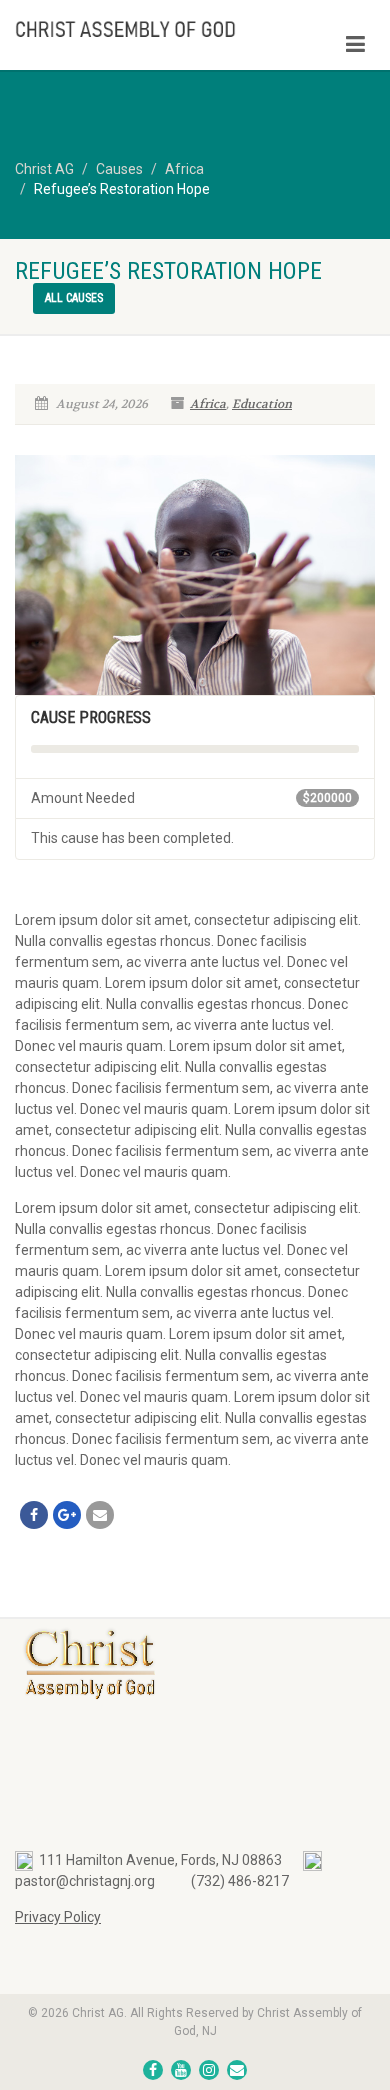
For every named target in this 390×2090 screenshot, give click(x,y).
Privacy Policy (58, 1917)
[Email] (100, 1515)
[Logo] (130, 28)
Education (262, 404)
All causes (74, 298)
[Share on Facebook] (34, 1515)
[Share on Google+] (67, 1515)
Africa (208, 404)
